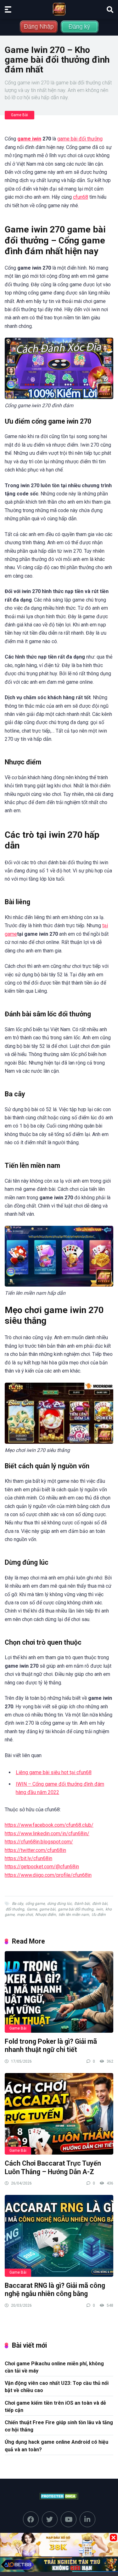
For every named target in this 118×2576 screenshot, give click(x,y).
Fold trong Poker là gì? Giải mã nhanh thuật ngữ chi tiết (51, 2046)
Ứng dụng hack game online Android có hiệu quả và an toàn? (56, 2446)
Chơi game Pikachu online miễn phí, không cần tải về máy (54, 2367)
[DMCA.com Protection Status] (59, 2497)
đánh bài (100, 1904)
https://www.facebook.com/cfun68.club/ (49, 1825)
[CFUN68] (59, 9)
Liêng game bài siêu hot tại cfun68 (54, 1772)
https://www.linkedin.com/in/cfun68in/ (47, 1833)
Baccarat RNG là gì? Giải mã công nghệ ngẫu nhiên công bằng (55, 2290)
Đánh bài (82, 1904)
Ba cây (17, 1904)
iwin (99, 1909)
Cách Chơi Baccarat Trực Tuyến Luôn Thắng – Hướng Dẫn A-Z (53, 2168)
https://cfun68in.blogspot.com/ (39, 1842)
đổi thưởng (15, 1909)
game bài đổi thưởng (80, 139)
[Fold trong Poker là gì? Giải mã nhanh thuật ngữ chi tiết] (59, 1992)
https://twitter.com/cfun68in (35, 1850)
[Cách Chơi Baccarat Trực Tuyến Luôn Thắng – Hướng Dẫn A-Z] (59, 2114)
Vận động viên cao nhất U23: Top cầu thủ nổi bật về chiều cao (57, 2387)
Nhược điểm (46, 1915)
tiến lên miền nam (74, 1915)
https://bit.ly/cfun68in (28, 1858)
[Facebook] (31, 2519)
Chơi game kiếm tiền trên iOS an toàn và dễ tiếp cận (55, 2407)
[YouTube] (69, 2519)
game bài (47, 1909)
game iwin (29, 139)
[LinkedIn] (87, 2519)
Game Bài (20, 115)
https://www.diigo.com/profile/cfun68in (48, 1875)
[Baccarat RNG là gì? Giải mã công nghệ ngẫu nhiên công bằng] (59, 2236)
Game (32, 1909)
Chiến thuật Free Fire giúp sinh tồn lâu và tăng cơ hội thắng (59, 2426)
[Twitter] (50, 2519)
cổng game (35, 1904)
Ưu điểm (99, 1915)
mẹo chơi (25, 1915)
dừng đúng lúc (59, 1904)
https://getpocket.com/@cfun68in (42, 1867)
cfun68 (81, 197)
